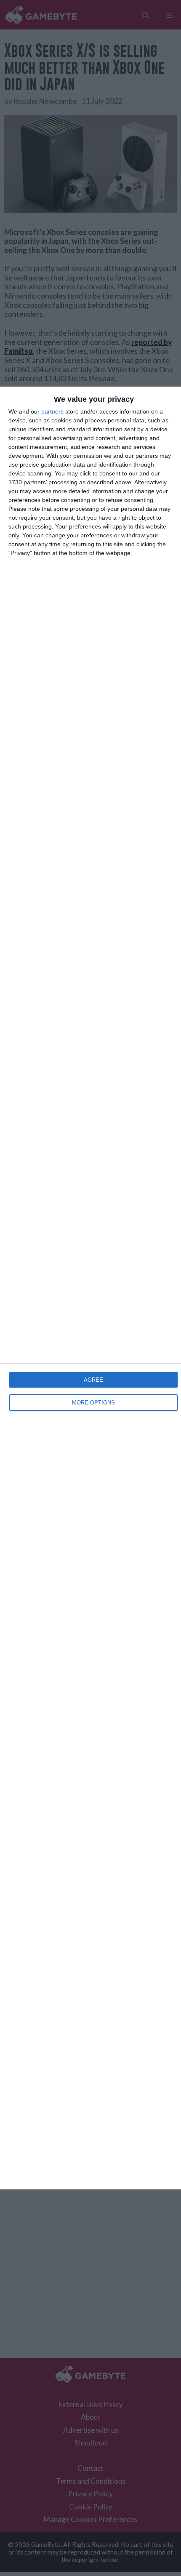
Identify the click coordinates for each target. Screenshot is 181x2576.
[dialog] (90, 1288)
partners (52, 411)
